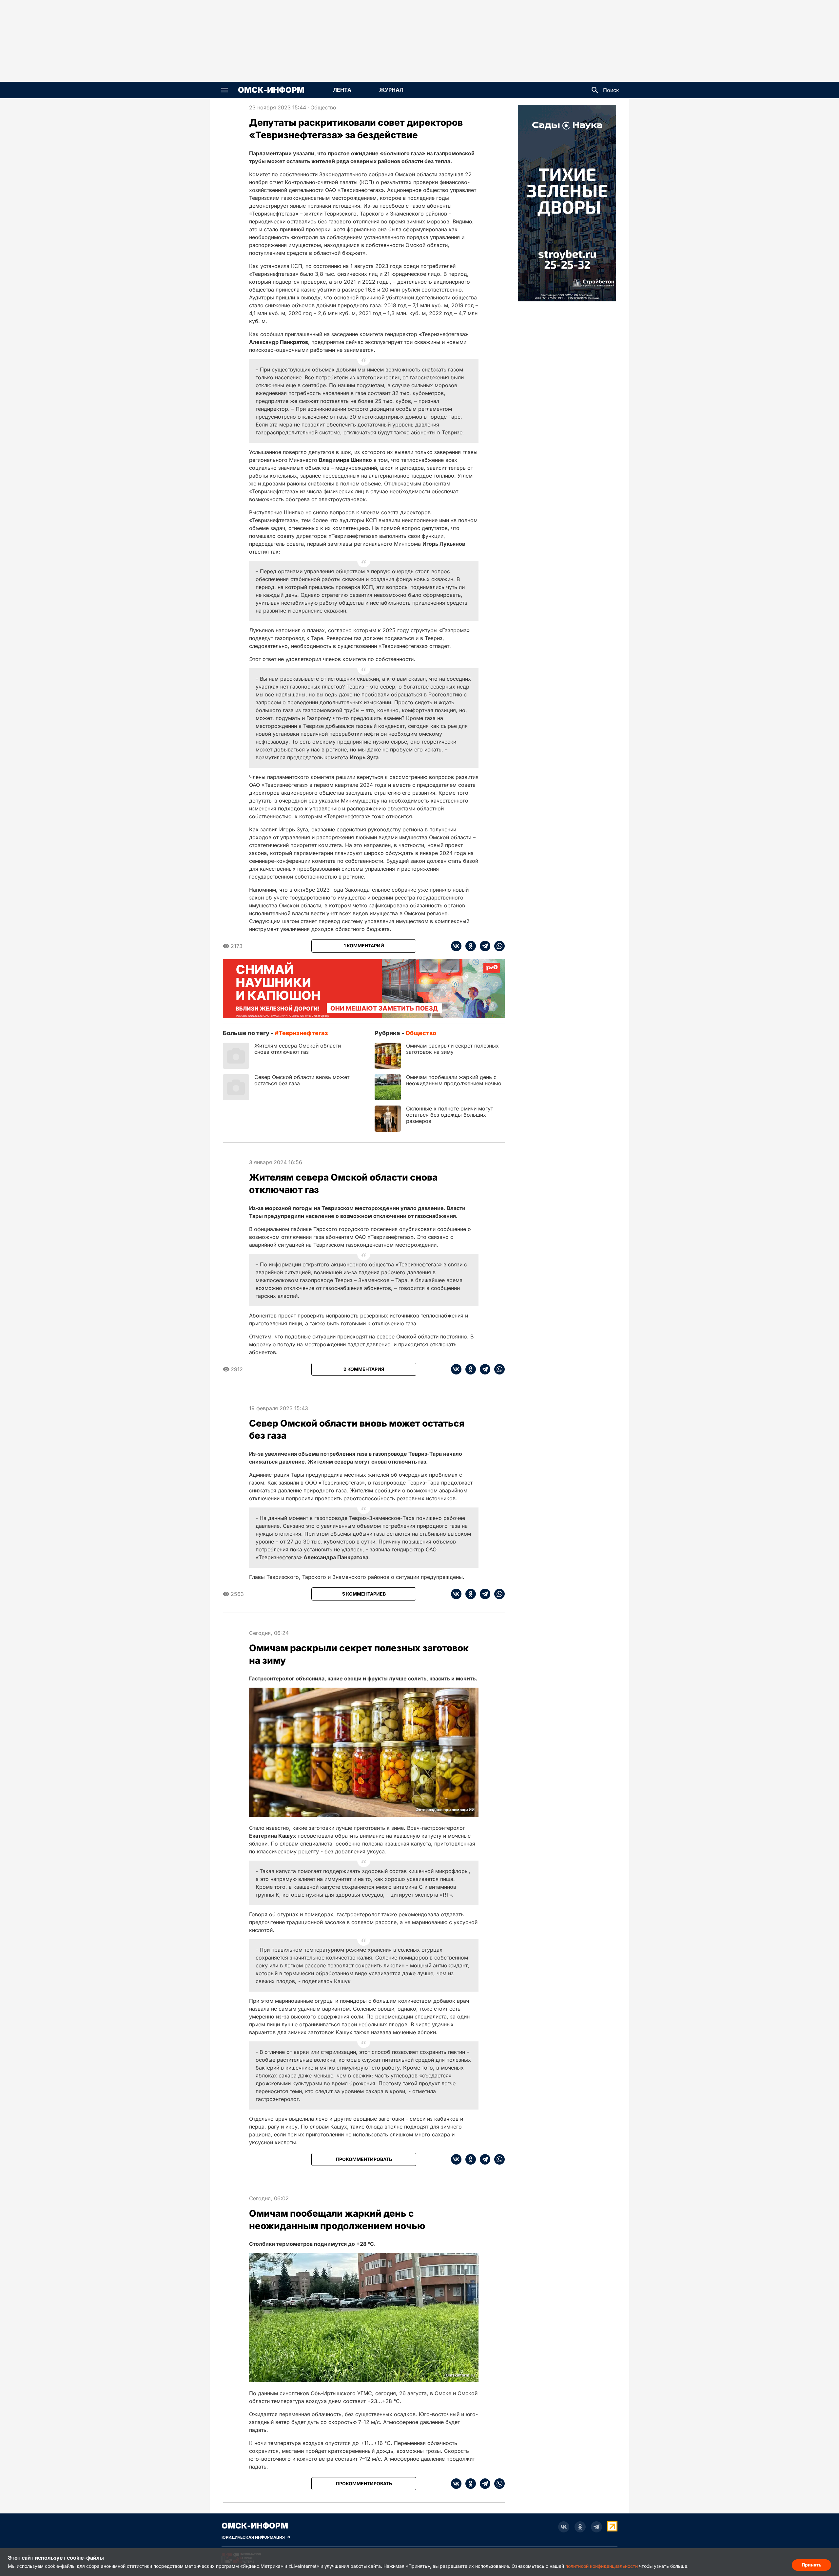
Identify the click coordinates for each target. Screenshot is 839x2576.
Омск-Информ (271, 90)
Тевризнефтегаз (303, 1033)
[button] (224, 90)
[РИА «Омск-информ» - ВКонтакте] (564, 2527)
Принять (811, 2565)
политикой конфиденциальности (602, 2566)
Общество (323, 107)
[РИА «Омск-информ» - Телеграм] (596, 2527)
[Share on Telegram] (483, 946)
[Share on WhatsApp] (498, 946)
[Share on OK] (469, 946)
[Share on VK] (456, 946)
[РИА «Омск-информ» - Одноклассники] (580, 2527)
